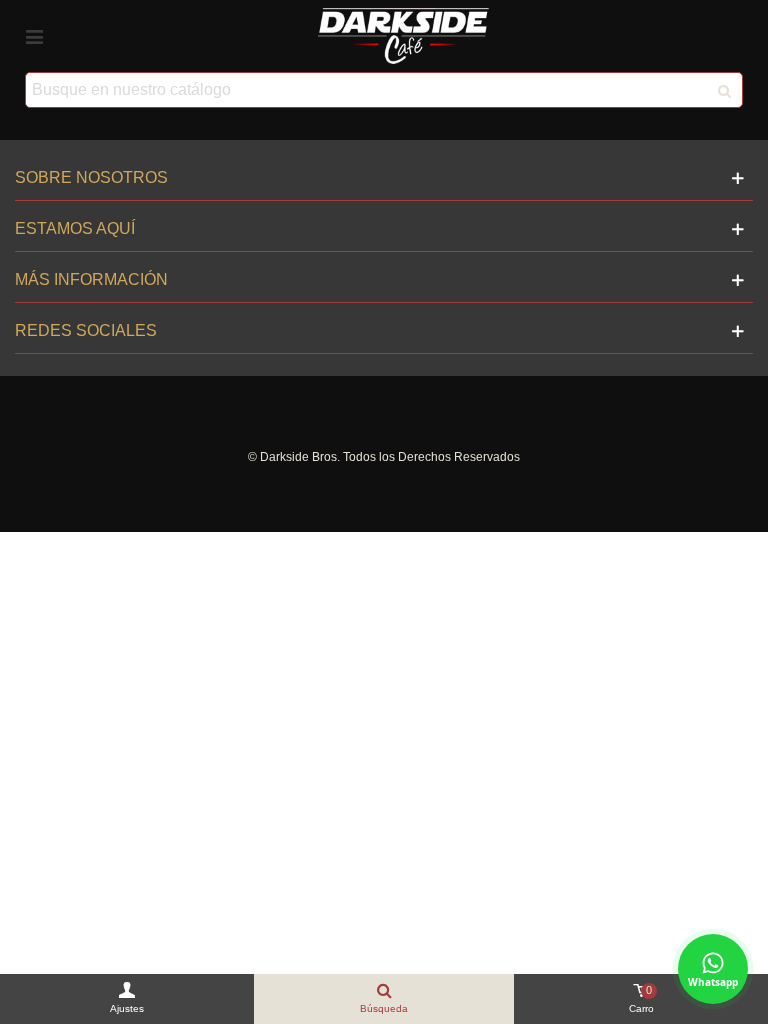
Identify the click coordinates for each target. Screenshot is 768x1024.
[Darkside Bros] (403, 35)
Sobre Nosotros (91, 177)
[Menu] (34, 36)
